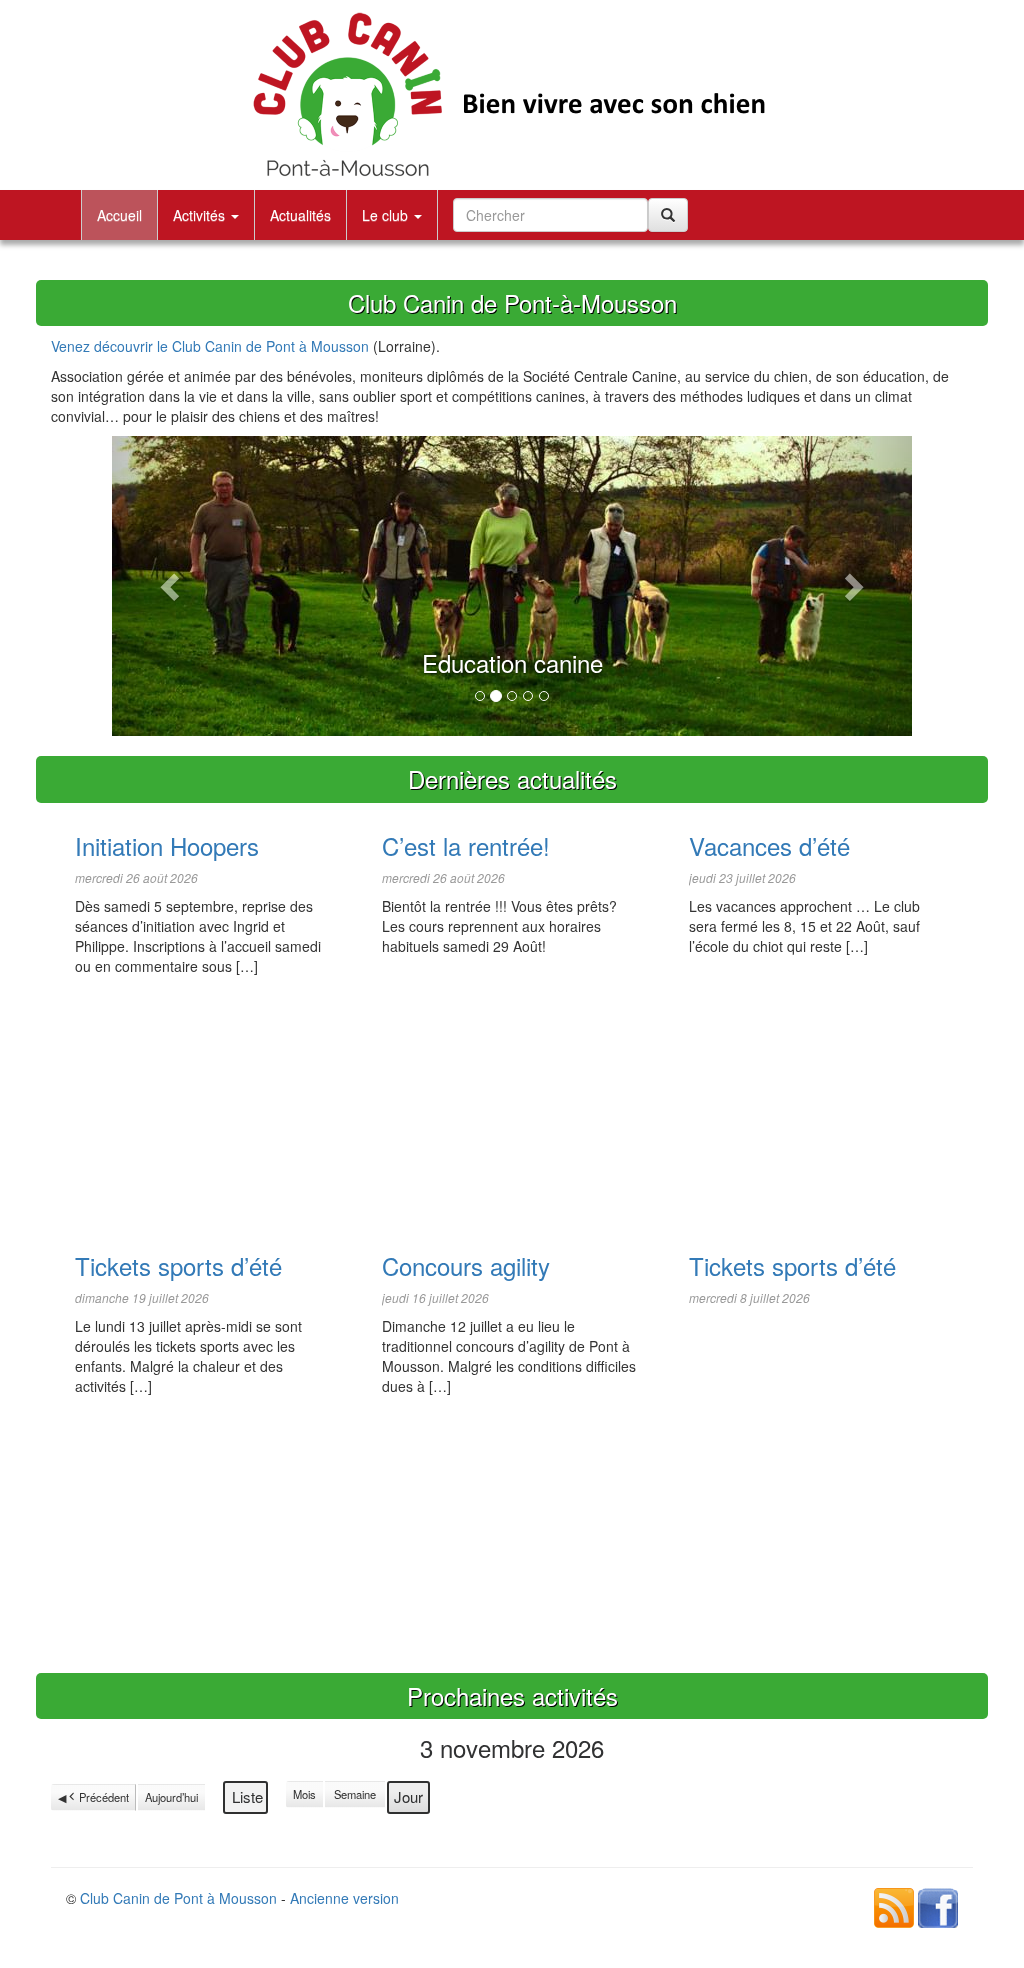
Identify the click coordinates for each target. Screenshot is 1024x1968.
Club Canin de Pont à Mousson (178, 1898)
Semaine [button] (355, 1794)
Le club (387, 215)
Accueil (119, 215)
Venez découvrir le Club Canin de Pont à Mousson (210, 346)
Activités (201, 215)
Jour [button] (408, 1796)
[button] (172, 586)
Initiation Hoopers (167, 845)
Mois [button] (304, 1794)
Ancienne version (344, 1898)
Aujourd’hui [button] (171, 1797)
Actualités (300, 215)
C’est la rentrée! (466, 845)
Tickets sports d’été (178, 1265)
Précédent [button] (104, 1797)
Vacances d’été (769, 845)
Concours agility (466, 1265)
